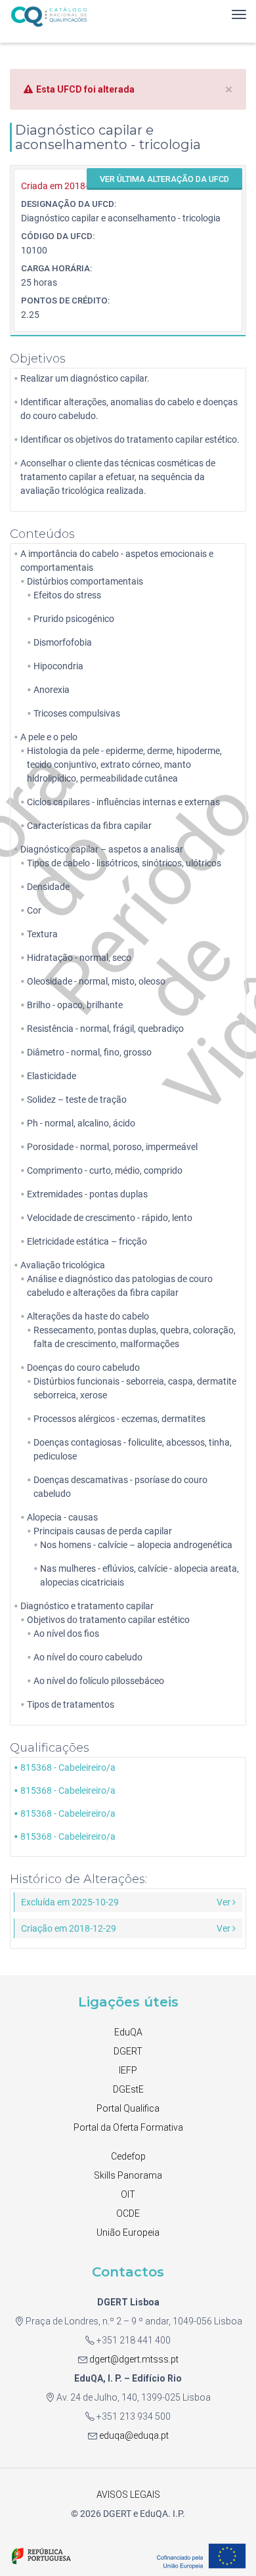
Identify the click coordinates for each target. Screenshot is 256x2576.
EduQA (128, 2032)
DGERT (128, 2051)
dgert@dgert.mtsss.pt (133, 2359)
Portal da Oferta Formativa (128, 2127)
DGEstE (128, 2089)
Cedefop (128, 2156)
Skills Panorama (128, 2175)
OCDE (128, 2213)
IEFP (128, 2070)
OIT (128, 2194)
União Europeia (128, 2232)
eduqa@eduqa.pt (133, 2435)
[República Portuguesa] (41, 2555)
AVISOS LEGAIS (128, 2495)
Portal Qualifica (128, 2108)
